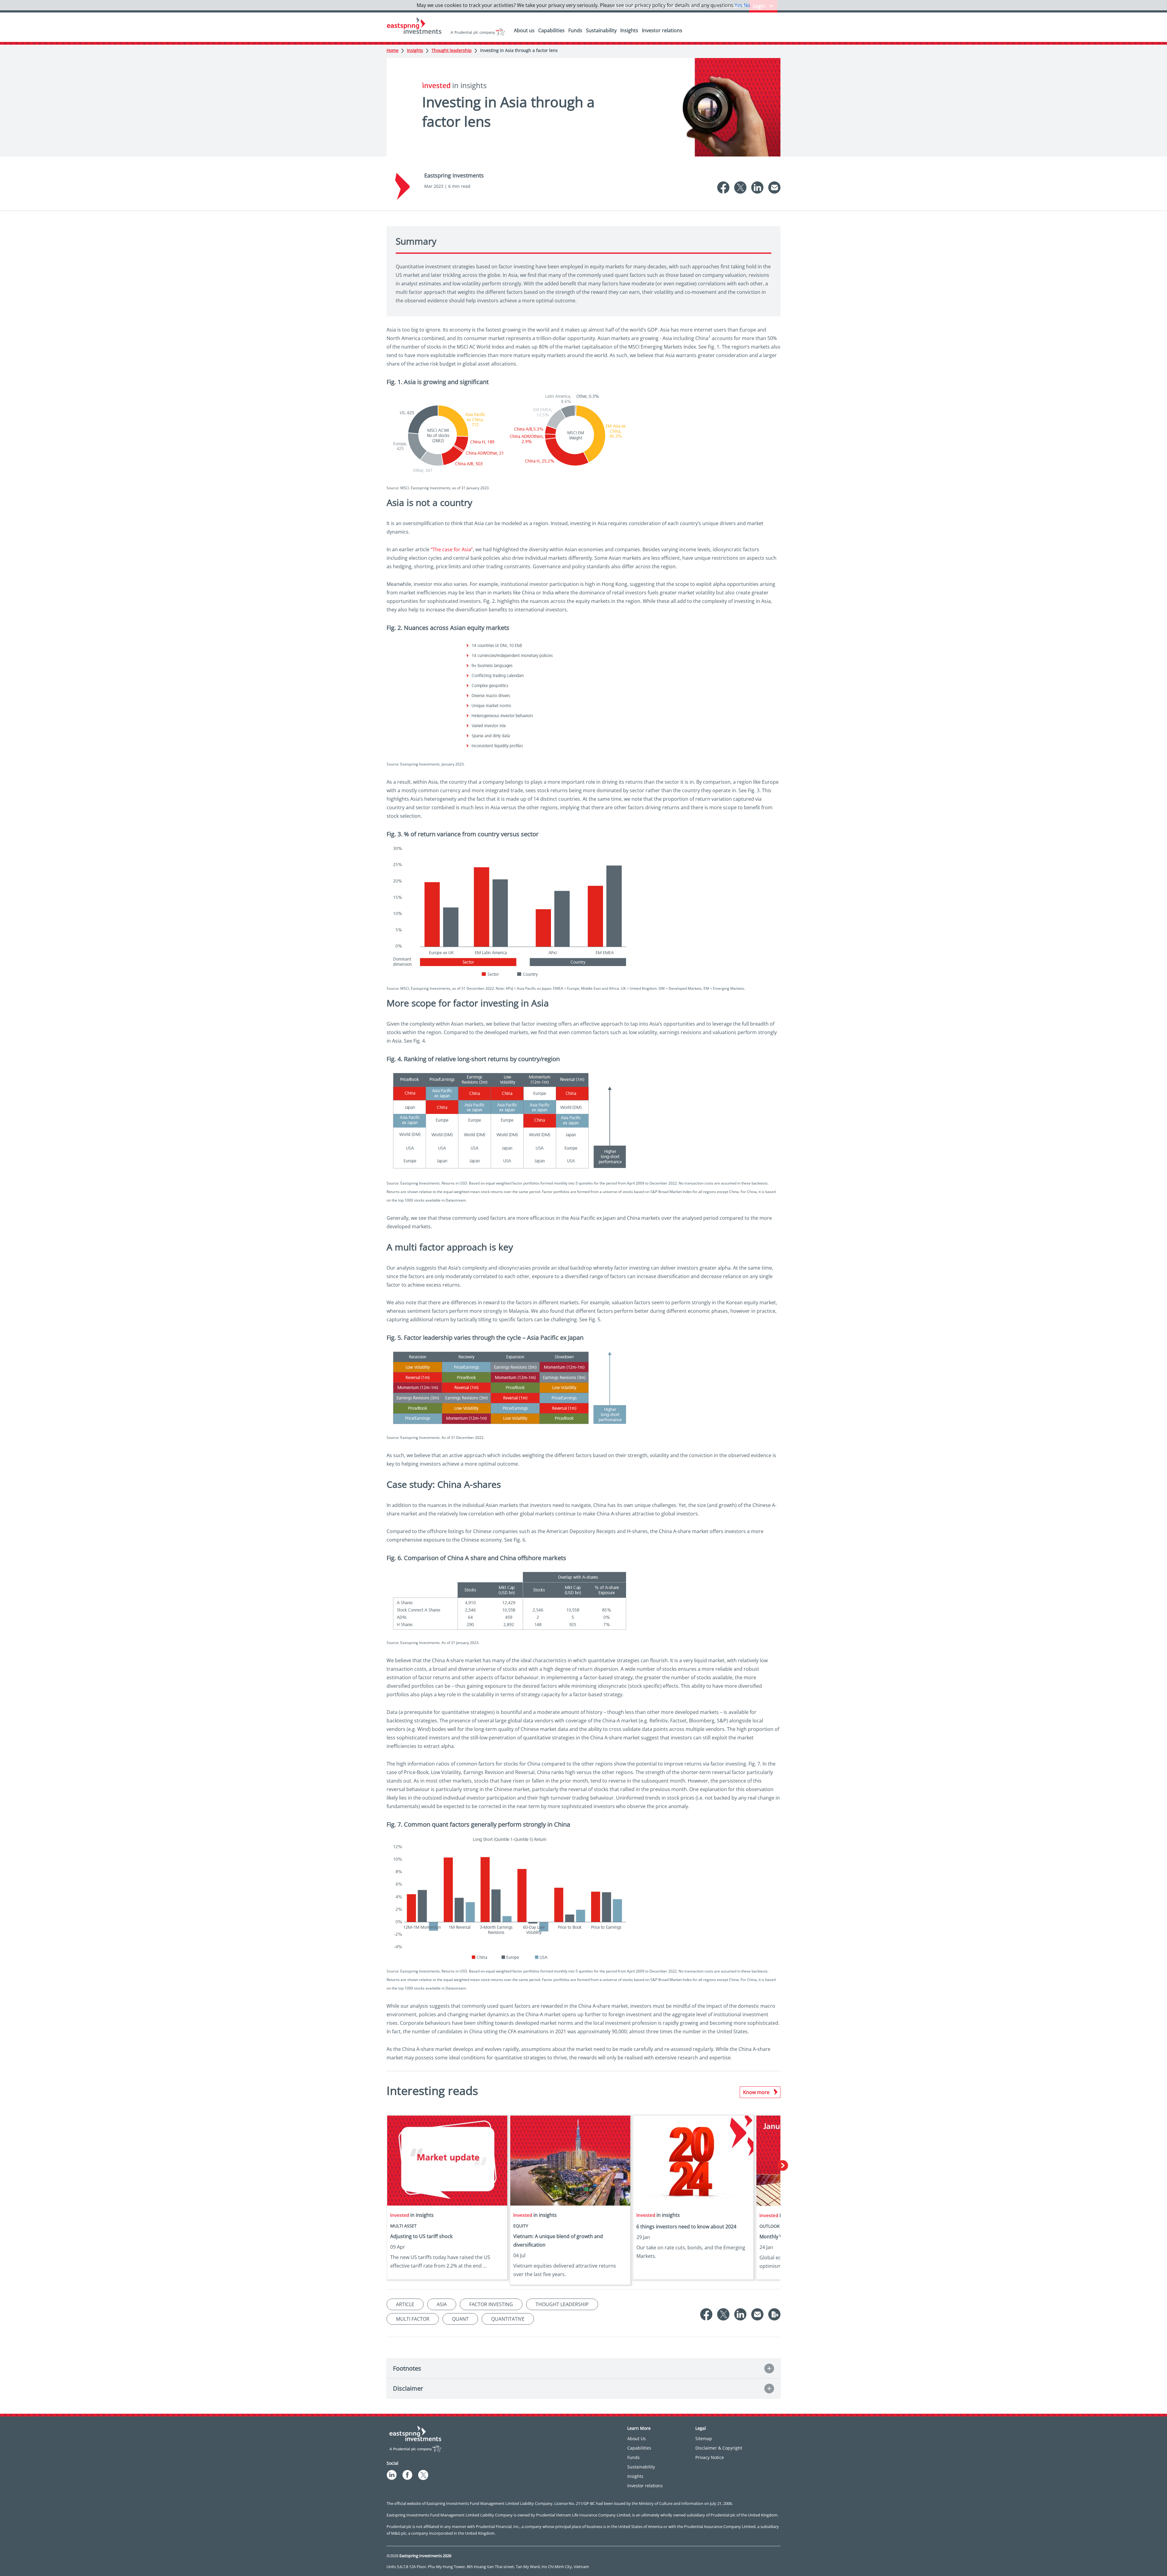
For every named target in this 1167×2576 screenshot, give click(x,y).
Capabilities (551, 30)
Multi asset (403, 2226)
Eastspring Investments (454, 175)
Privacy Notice (710, 2457)
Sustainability (601, 30)
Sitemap (704, 2438)
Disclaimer (408, 2388)
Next (783, 2166)
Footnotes (407, 2368)
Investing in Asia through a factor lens (519, 50)
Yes (738, 5)
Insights (629, 30)
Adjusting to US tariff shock (421, 2236)
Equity (521, 2226)
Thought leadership (452, 50)
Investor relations (662, 30)
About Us (637, 2438)
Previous (384, 2166)
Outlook (770, 2226)
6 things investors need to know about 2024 (686, 2227)
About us (524, 30)
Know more (756, 2092)
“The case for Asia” (452, 549)
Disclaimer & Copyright (719, 2448)
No (747, 5)
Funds (575, 30)
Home (392, 50)
